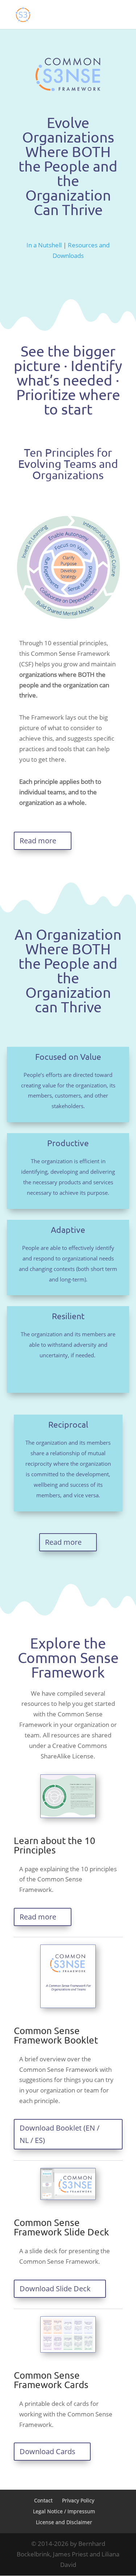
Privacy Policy (78, 2500)
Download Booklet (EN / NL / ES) (59, 2134)
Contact (43, 2500)
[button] (117, 19)
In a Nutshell (44, 245)
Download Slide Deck (55, 2289)
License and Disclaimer (64, 2522)
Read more (38, 841)
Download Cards (48, 2451)
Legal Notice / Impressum (64, 2511)
